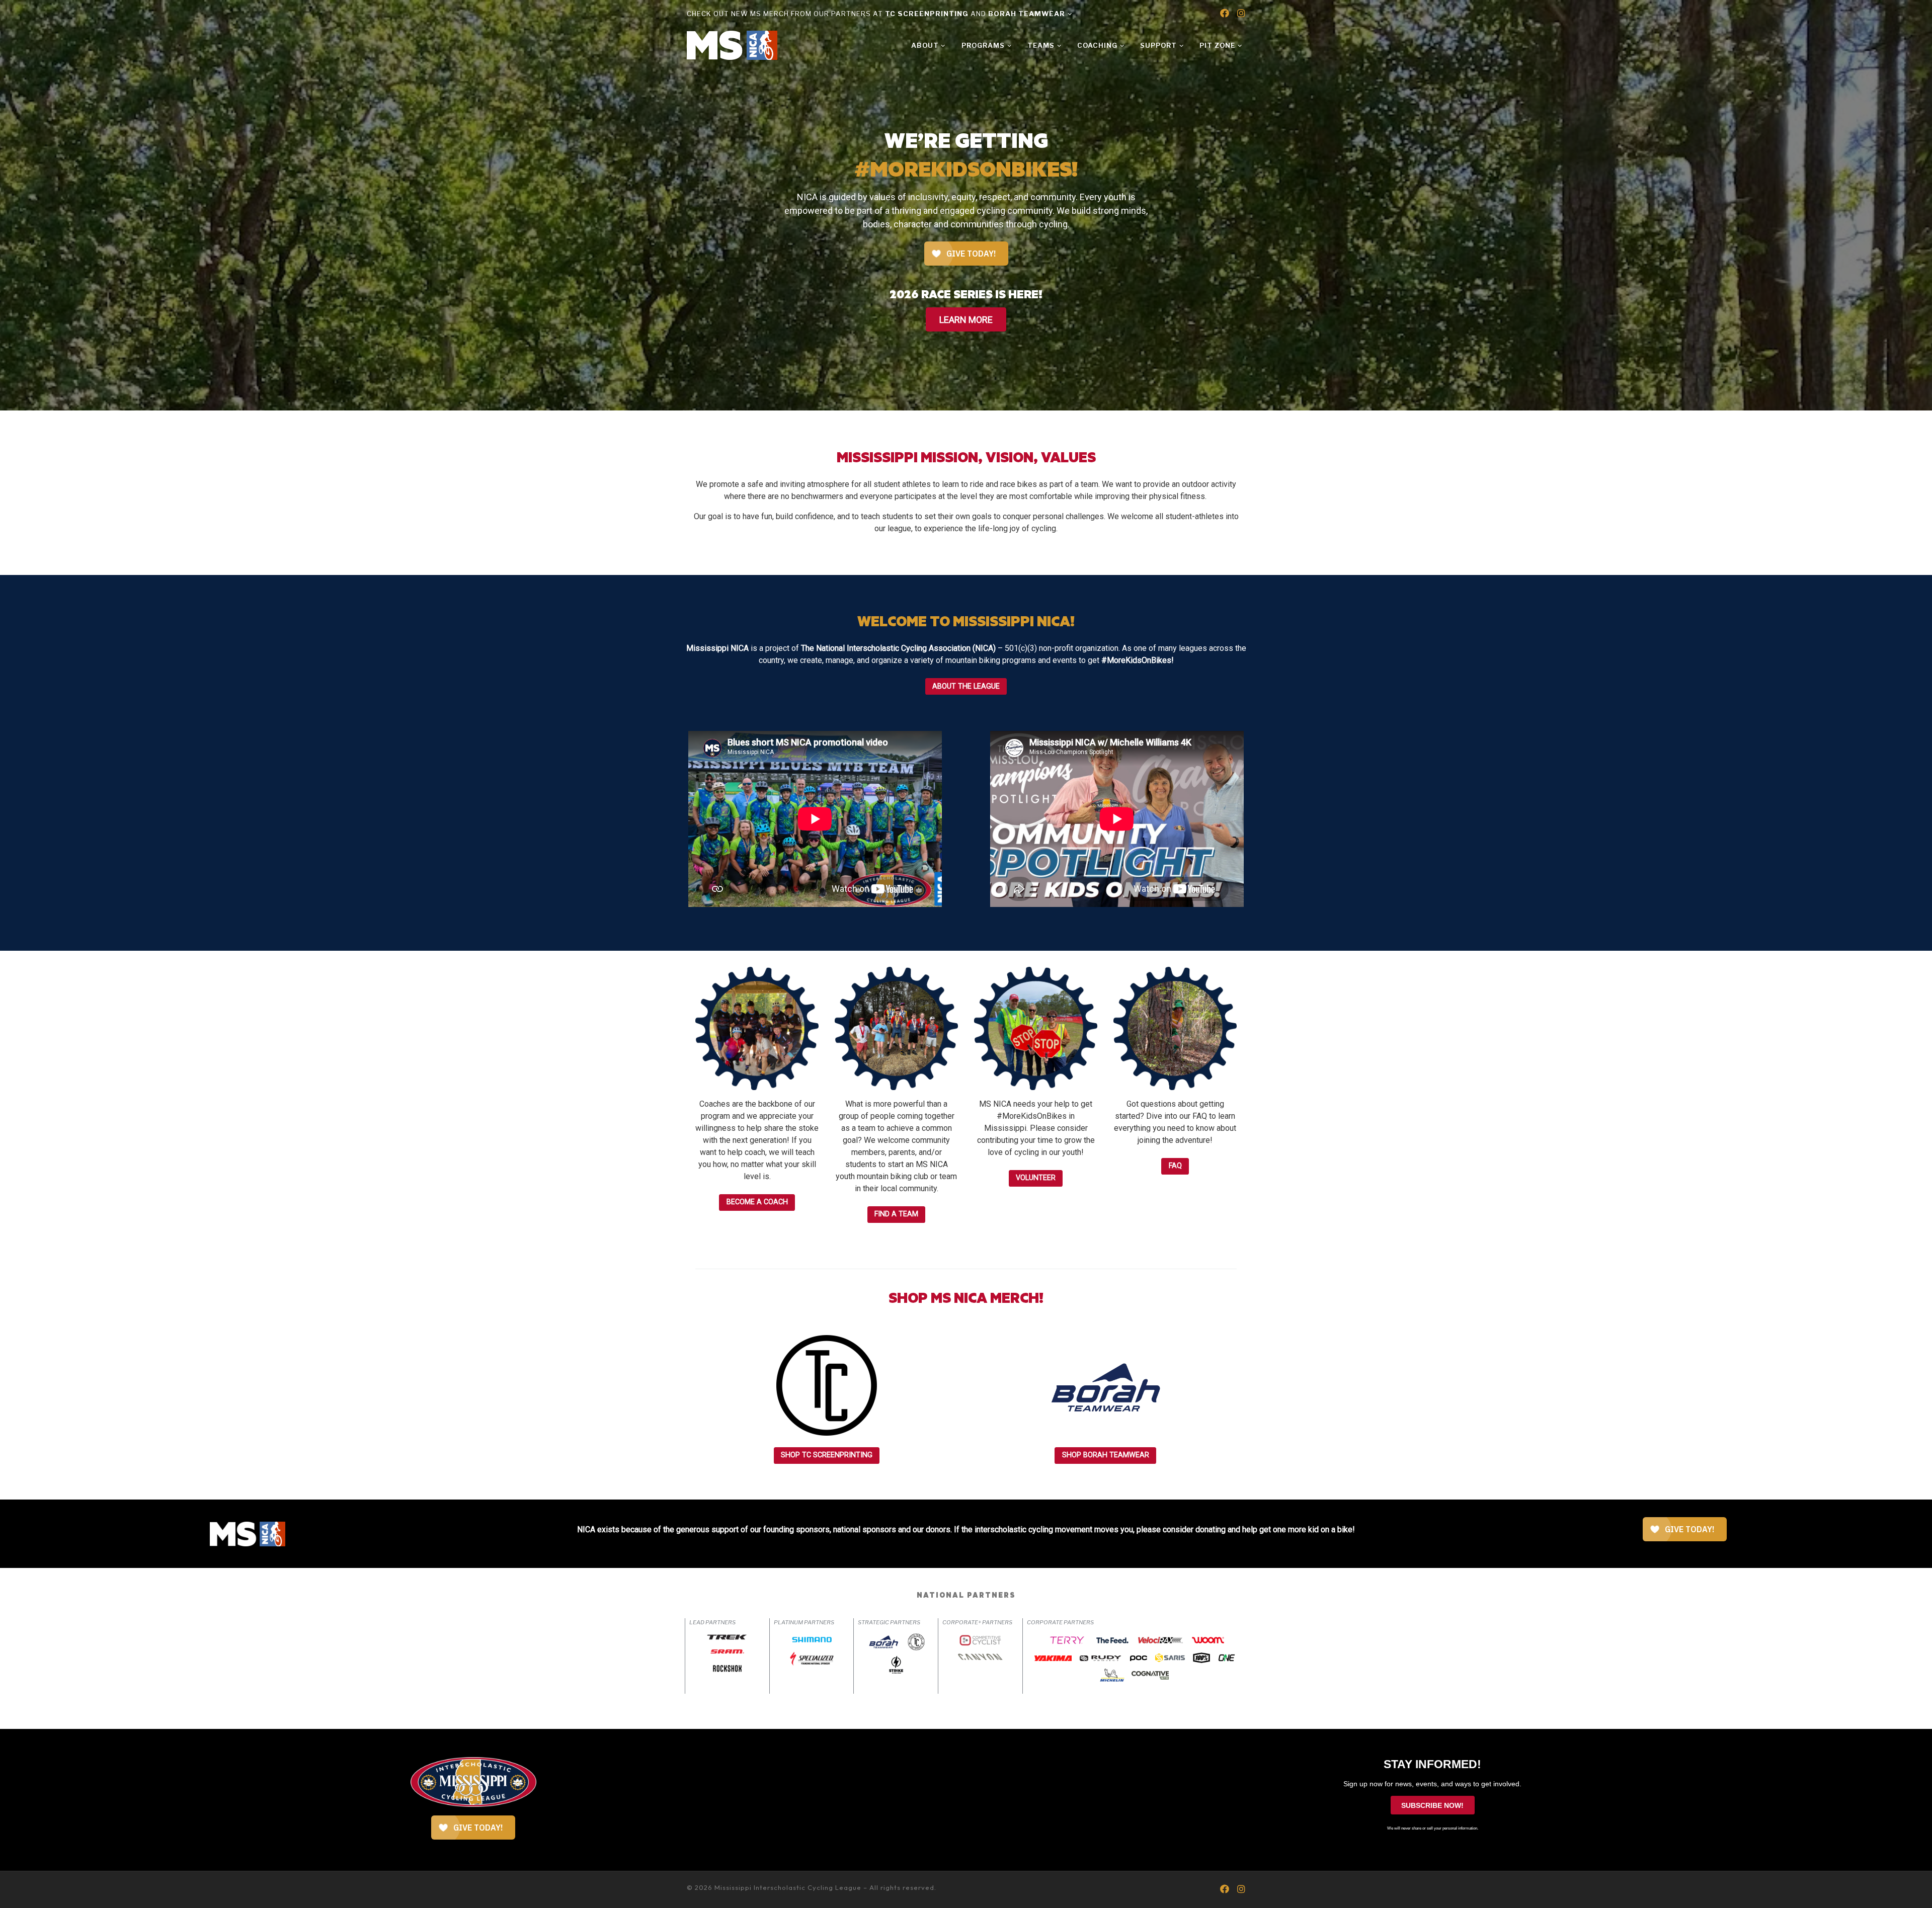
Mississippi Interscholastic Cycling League (788, 1887)
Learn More (966, 319)
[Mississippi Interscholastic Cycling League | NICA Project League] (732, 44)
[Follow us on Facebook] (1225, 14)
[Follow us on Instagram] (1241, 14)
